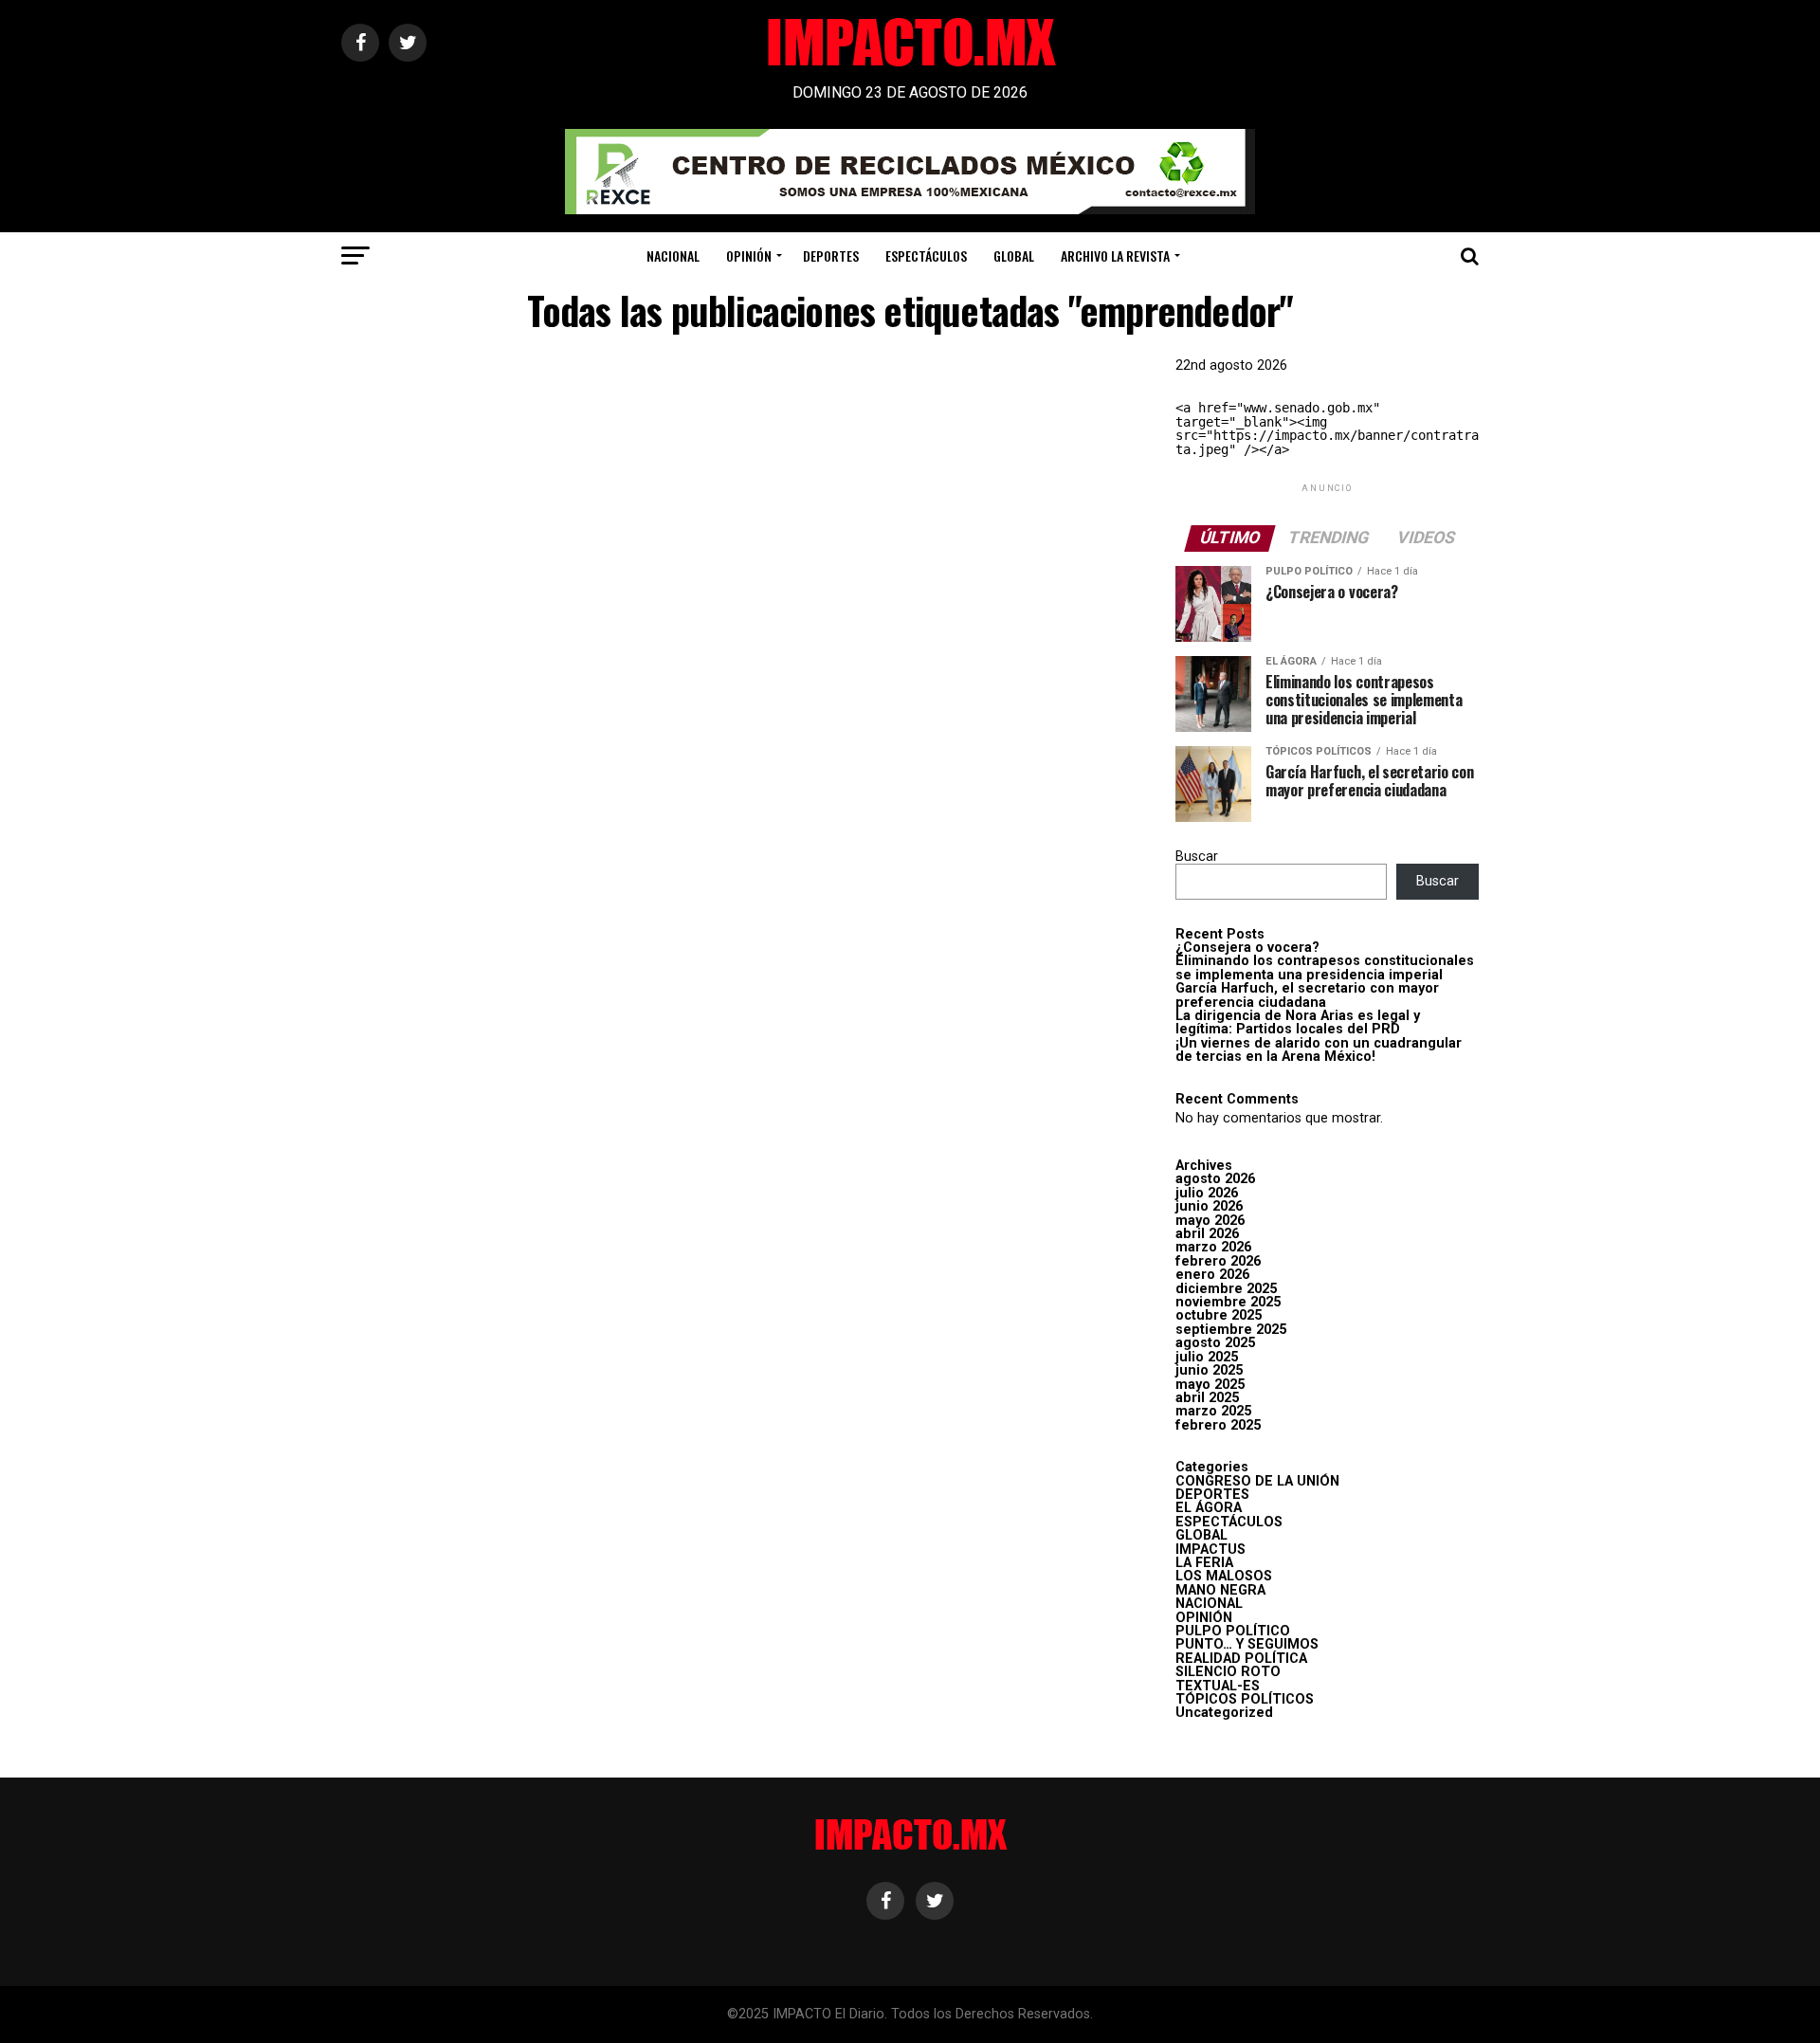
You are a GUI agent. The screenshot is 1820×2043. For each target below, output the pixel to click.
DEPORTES (831, 255)
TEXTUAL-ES (1218, 1686)
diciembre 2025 (1226, 1289)
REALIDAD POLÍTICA (1241, 1659)
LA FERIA (1204, 1563)
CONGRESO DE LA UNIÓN (1257, 1481)
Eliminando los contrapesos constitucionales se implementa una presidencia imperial (1325, 967)
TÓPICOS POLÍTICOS (1245, 1699)
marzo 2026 (1213, 1247)
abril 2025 (1207, 1398)
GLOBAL (1014, 255)
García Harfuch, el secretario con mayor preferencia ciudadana (1307, 995)
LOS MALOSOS (1224, 1576)
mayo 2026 (1210, 1221)
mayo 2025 (1210, 1385)
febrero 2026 (1218, 1261)
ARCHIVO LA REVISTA (1115, 255)
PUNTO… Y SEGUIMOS (1247, 1644)
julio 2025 (1207, 1357)
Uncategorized (1224, 1713)
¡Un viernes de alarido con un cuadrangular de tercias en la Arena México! (1319, 1050)
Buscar (1197, 857)
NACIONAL (673, 255)
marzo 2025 (1213, 1411)
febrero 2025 (1218, 1425)
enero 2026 (1212, 1275)
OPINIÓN (749, 255)
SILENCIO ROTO (1228, 1672)
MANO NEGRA (1220, 1590)
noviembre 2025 (1228, 1302)
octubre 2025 (1219, 1315)
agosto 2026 (1215, 1179)
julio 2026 (1207, 1193)
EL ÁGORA (1209, 1508)
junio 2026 (1209, 1206)
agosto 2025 (1215, 1343)
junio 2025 (1209, 1370)
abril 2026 (1207, 1234)
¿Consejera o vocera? (1247, 948)
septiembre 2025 (1231, 1330)
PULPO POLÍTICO (1233, 1631)
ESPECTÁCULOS (926, 255)
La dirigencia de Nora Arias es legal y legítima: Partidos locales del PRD (1298, 1022)
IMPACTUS (1210, 1550)
